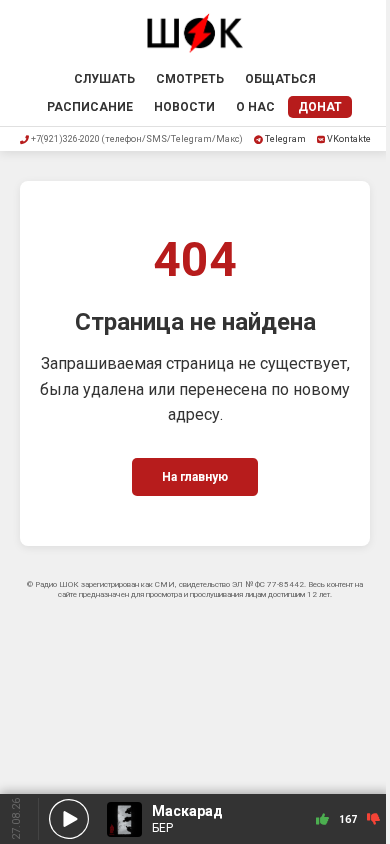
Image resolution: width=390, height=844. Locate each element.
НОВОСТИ (184, 107)
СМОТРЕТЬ (190, 79)
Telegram (285, 139)
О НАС (255, 107)
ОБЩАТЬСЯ (280, 79)
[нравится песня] (322, 819)
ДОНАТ (320, 107)
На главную (195, 477)
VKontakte (349, 139)
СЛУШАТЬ (104, 79)
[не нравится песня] (373, 819)
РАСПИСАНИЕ (90, 107)
